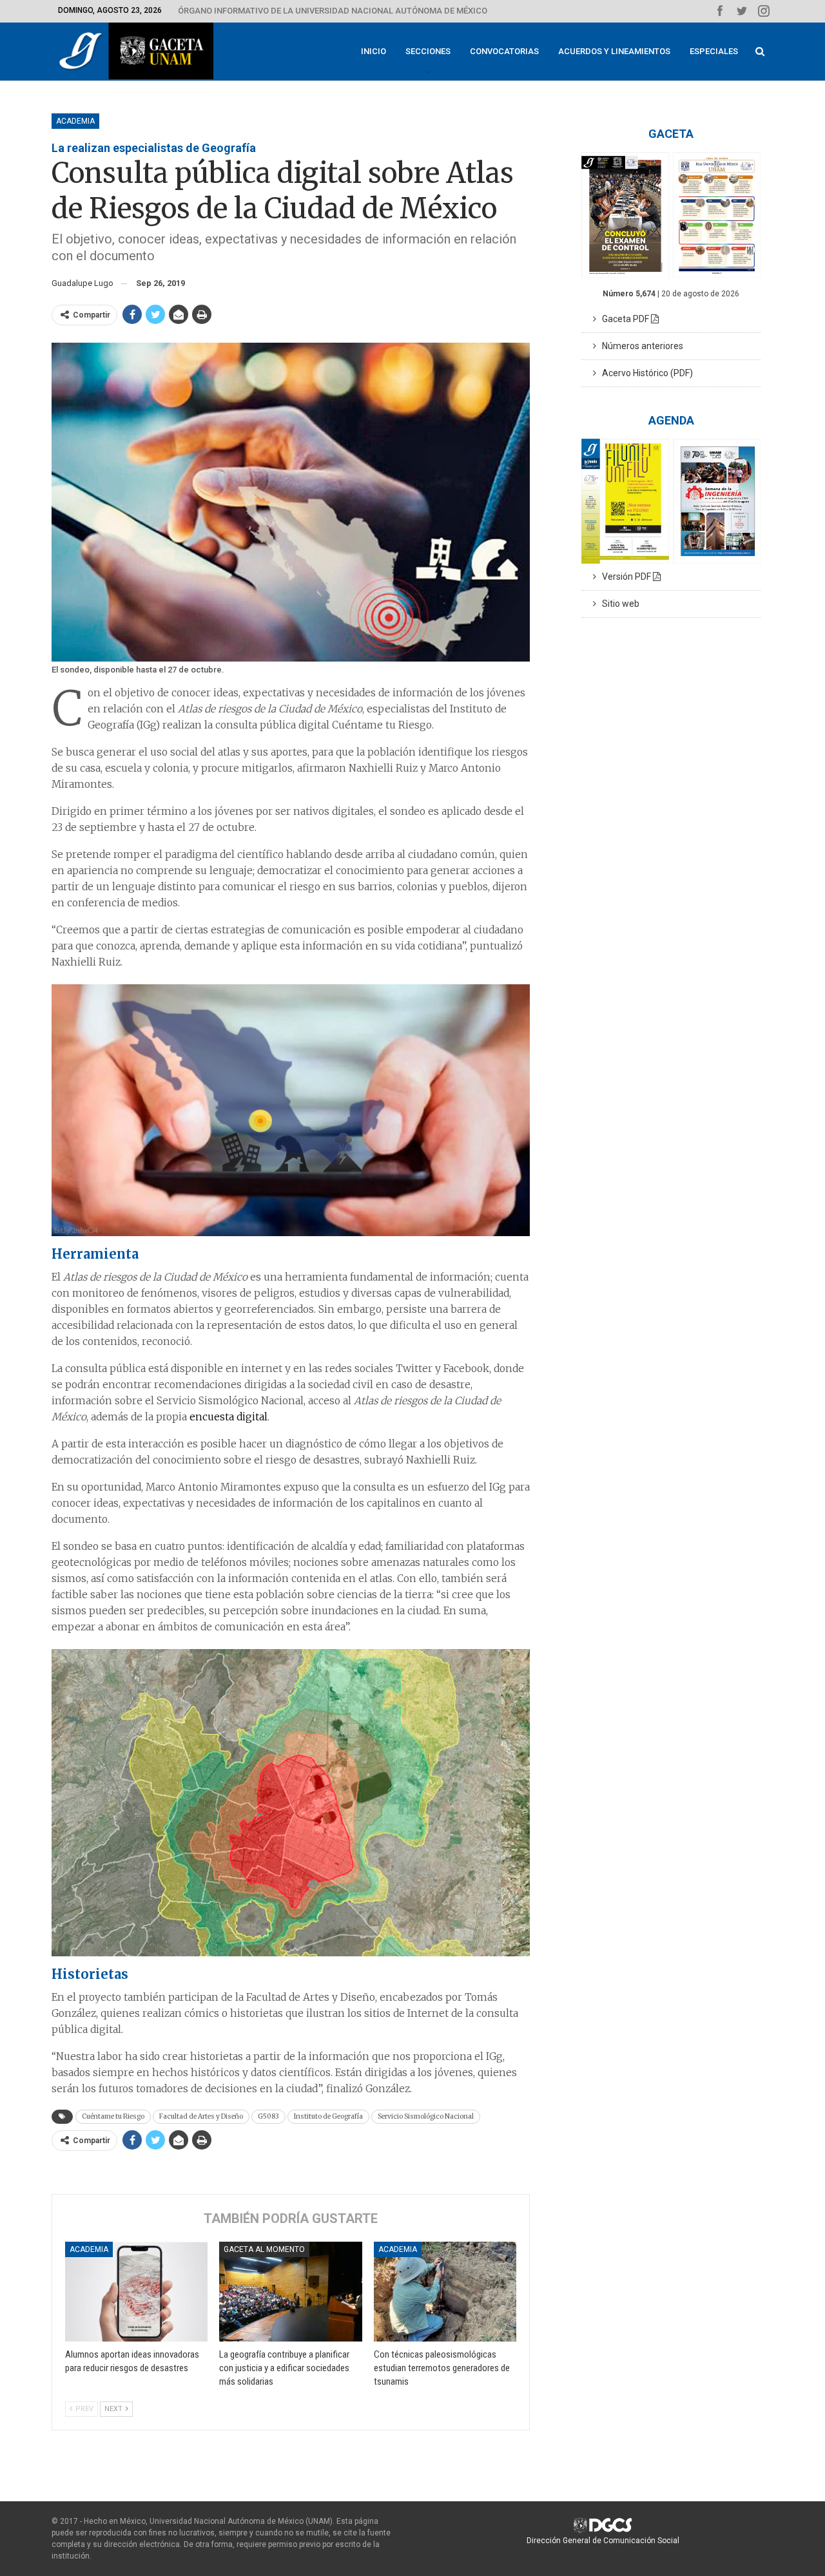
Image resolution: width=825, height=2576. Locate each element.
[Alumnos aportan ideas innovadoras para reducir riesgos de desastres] (136, 2292)
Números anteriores (640, 346)
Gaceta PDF (624, 319)
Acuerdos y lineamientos (614, 51)
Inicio (374, 51)
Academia (75, 121)
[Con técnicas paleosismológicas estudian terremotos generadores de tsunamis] (445, 2292)
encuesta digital (228, 1417)
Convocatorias (504, 51)
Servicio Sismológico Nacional (426, 2116)
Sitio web (618, 604)
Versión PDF (625, 577)
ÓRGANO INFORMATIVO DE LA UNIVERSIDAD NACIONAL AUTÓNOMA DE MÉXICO (333, 11)
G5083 (268, 2116)
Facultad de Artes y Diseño (201, 2116)
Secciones (428, 51)
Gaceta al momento (264, 2249)
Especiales (714, 51)
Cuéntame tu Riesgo (113, 2116)
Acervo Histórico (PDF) (645, 373)
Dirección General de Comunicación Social (603, 2541)
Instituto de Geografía (328, 2116)
